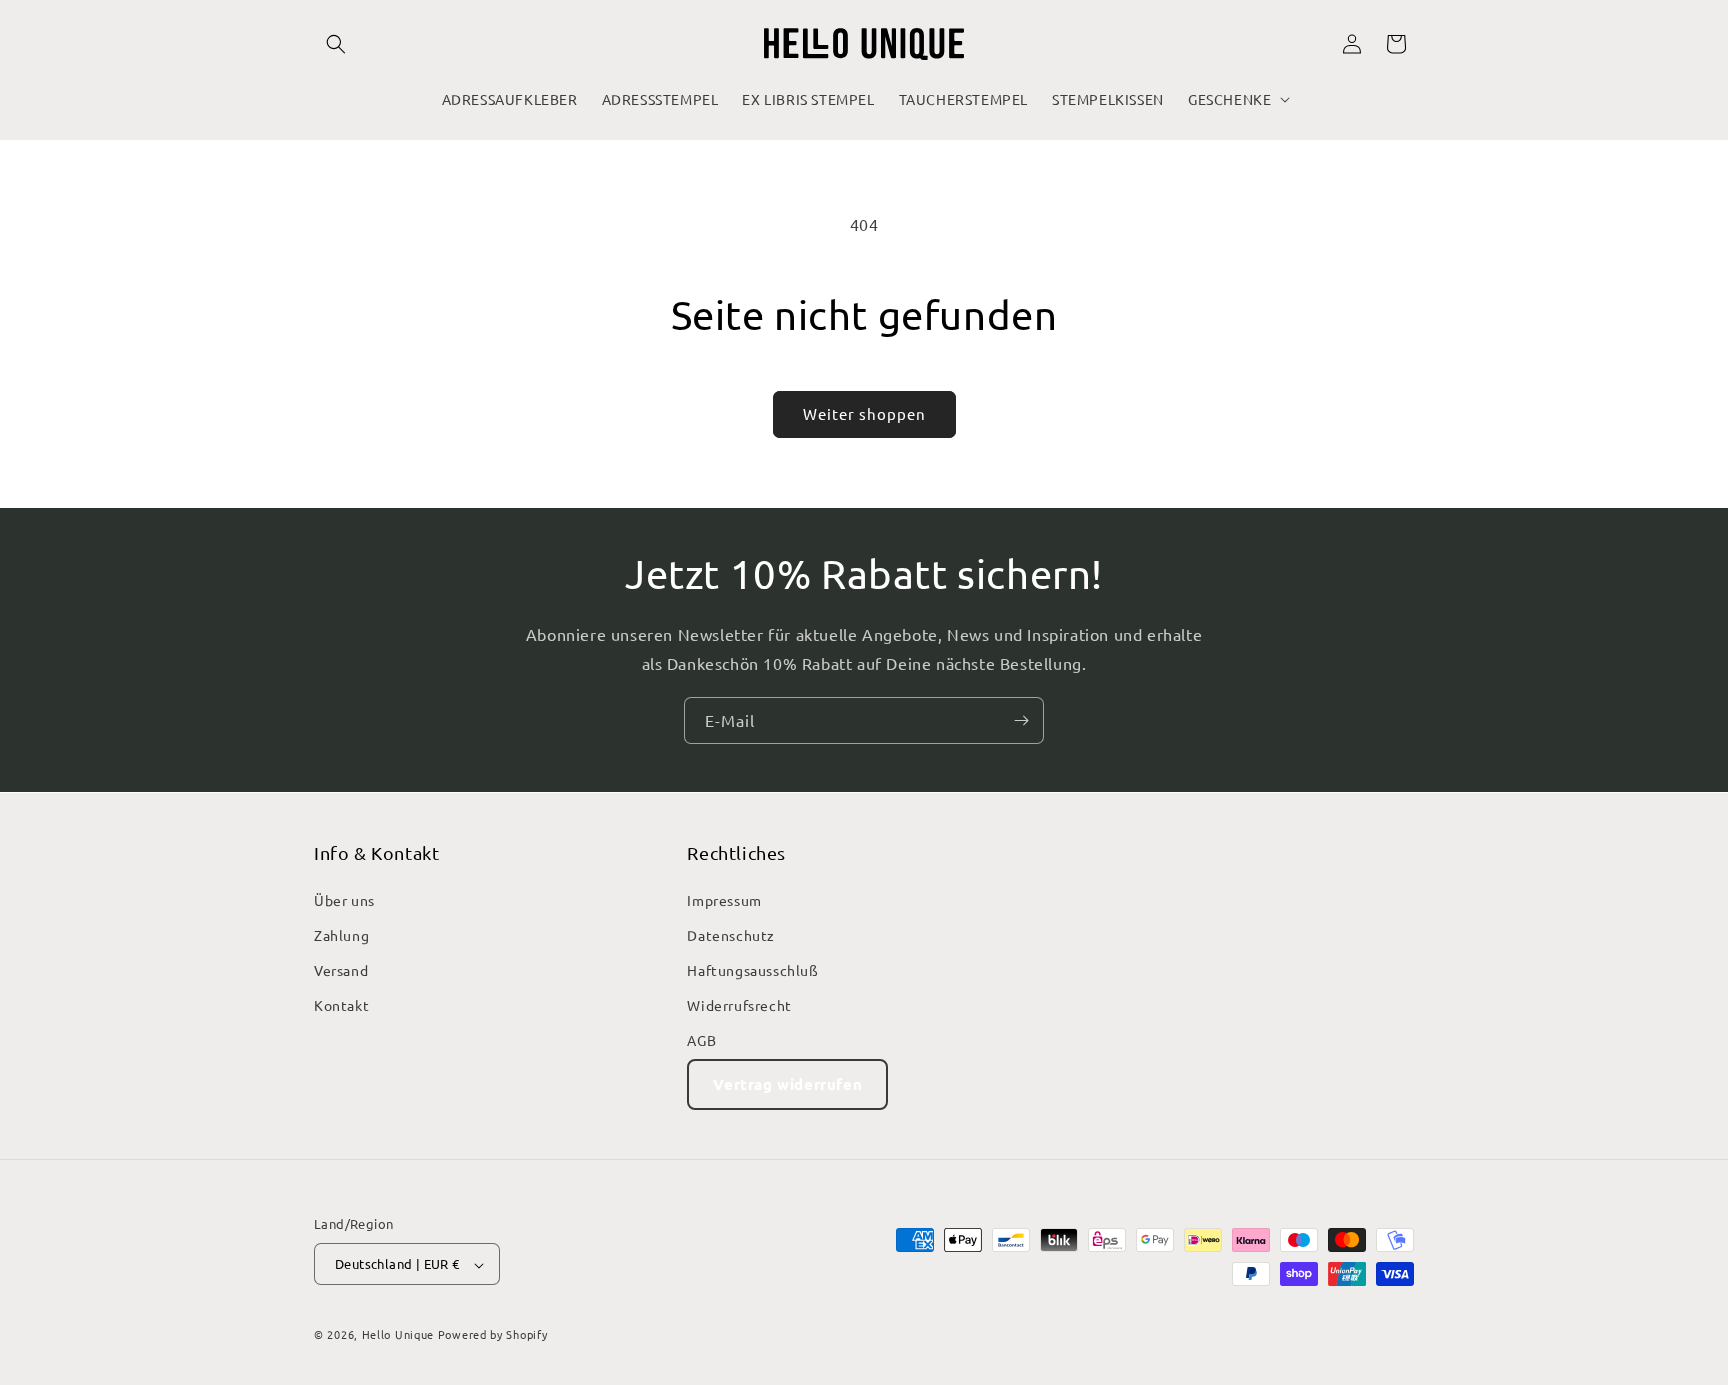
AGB (701, 1040)
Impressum (724, 899)
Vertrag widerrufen (787, 1083)
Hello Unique (398, 1335)
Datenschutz (731, 934)
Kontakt (341, 1005)
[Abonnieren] (1021, 720)
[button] (336, 44)
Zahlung (341, 934)
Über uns (344, 899)
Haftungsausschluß (752, 970)
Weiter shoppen (864, 413)
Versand (341, 970)
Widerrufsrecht (739, 1005)
